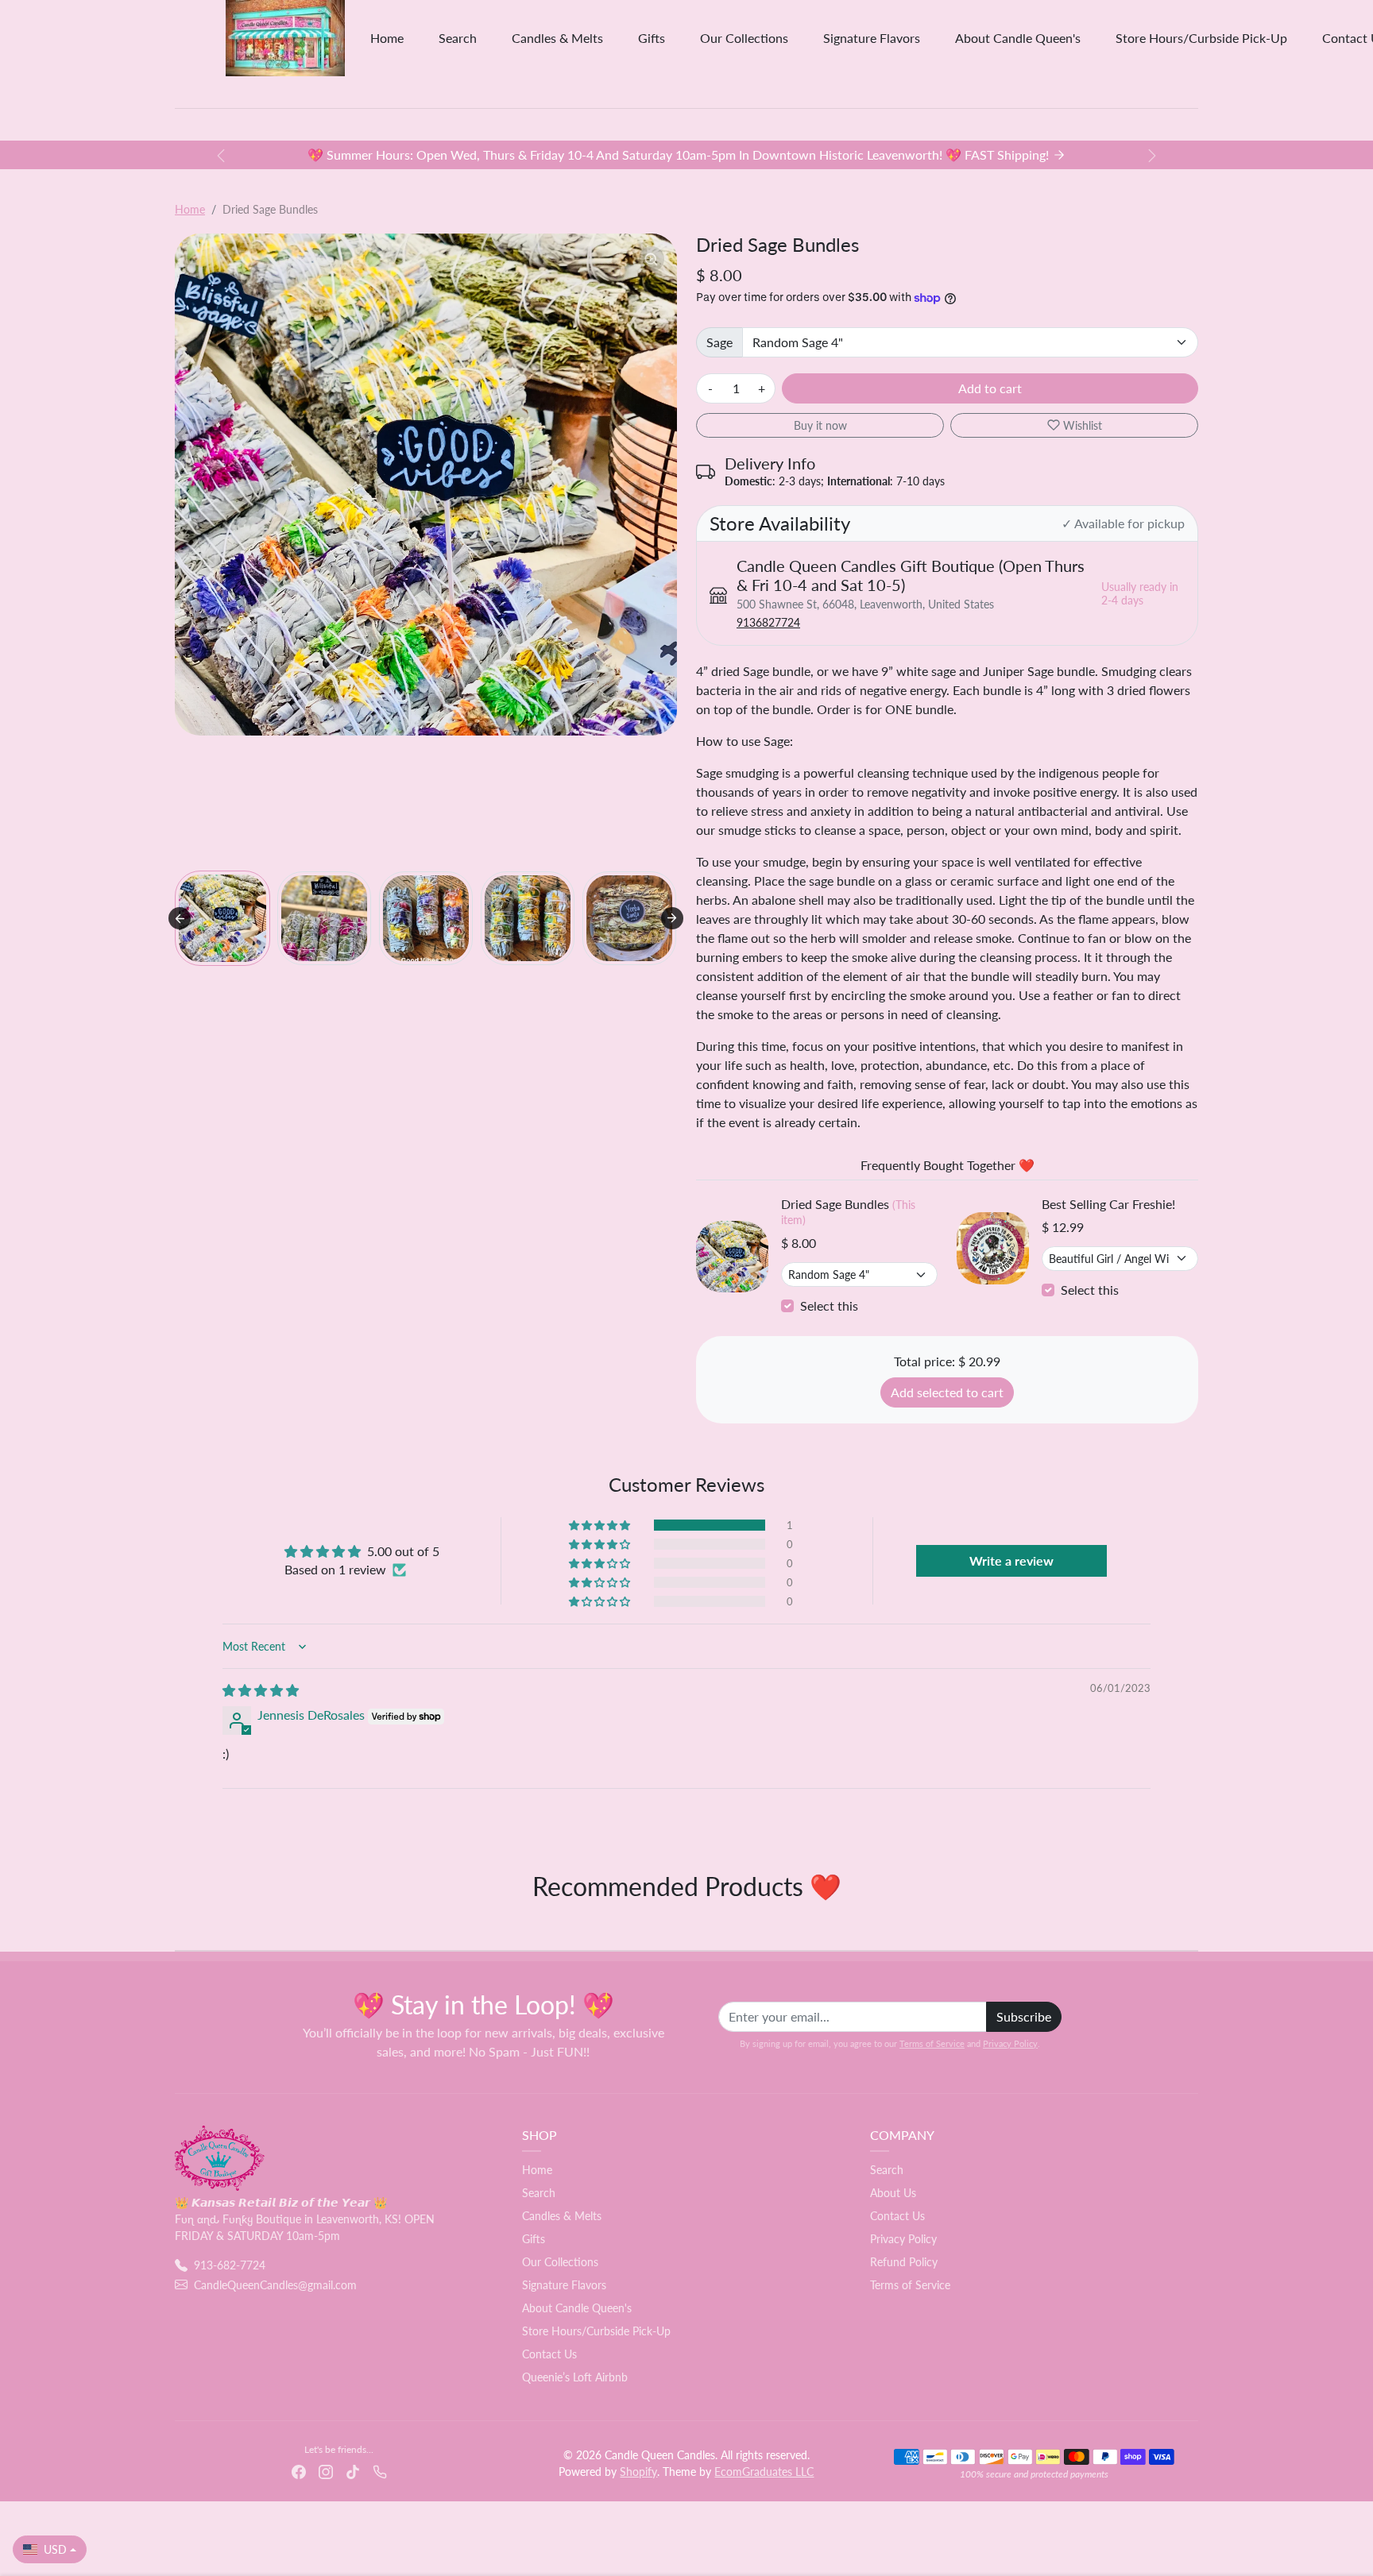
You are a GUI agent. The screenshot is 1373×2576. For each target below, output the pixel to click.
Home (387, 38)
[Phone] (380, 2470)
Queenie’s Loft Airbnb (575, 2377)
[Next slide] (672, 918)
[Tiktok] (353, 2470)
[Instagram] (326, 2470)
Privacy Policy (1010, 2043)
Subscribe (1024, 2016)
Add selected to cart (947, 1392)
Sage (719, 342)
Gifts (652, 38)
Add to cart (990, 388)
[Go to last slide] (180, 918)
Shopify (638, 2472)
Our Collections (744, 38)
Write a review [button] (1011, 1560)
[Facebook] (299, 2470)
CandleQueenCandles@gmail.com (275, 2285)
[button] (222, 918)
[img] (261, 1690)
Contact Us (549, 2354)
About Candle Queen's (1018, 38)
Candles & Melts (557, 38)
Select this (829, 1305)
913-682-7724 (230, 2265)
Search (458, 38)
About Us (893, 2193)
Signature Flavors (872, 38)
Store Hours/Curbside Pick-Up (1201, 38)
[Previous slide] (176, 1926)
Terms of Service (932, 2043)
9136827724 (768, 622)
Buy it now (820, 425)
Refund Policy (904, 2262)
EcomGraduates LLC (764, 2472)
